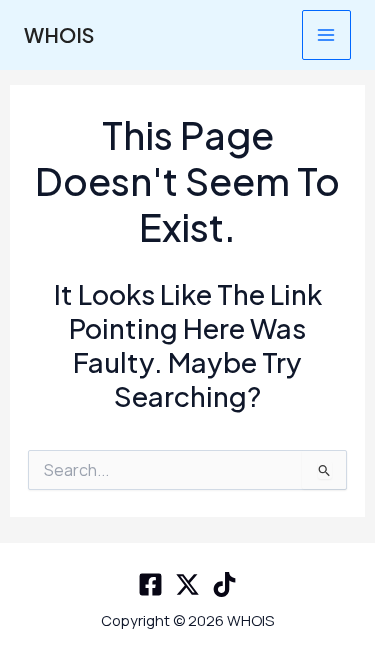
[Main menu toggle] (326, 34)
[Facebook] (150, 584)
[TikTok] (224, 584)
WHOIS (59, 34)
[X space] (187, 584)
